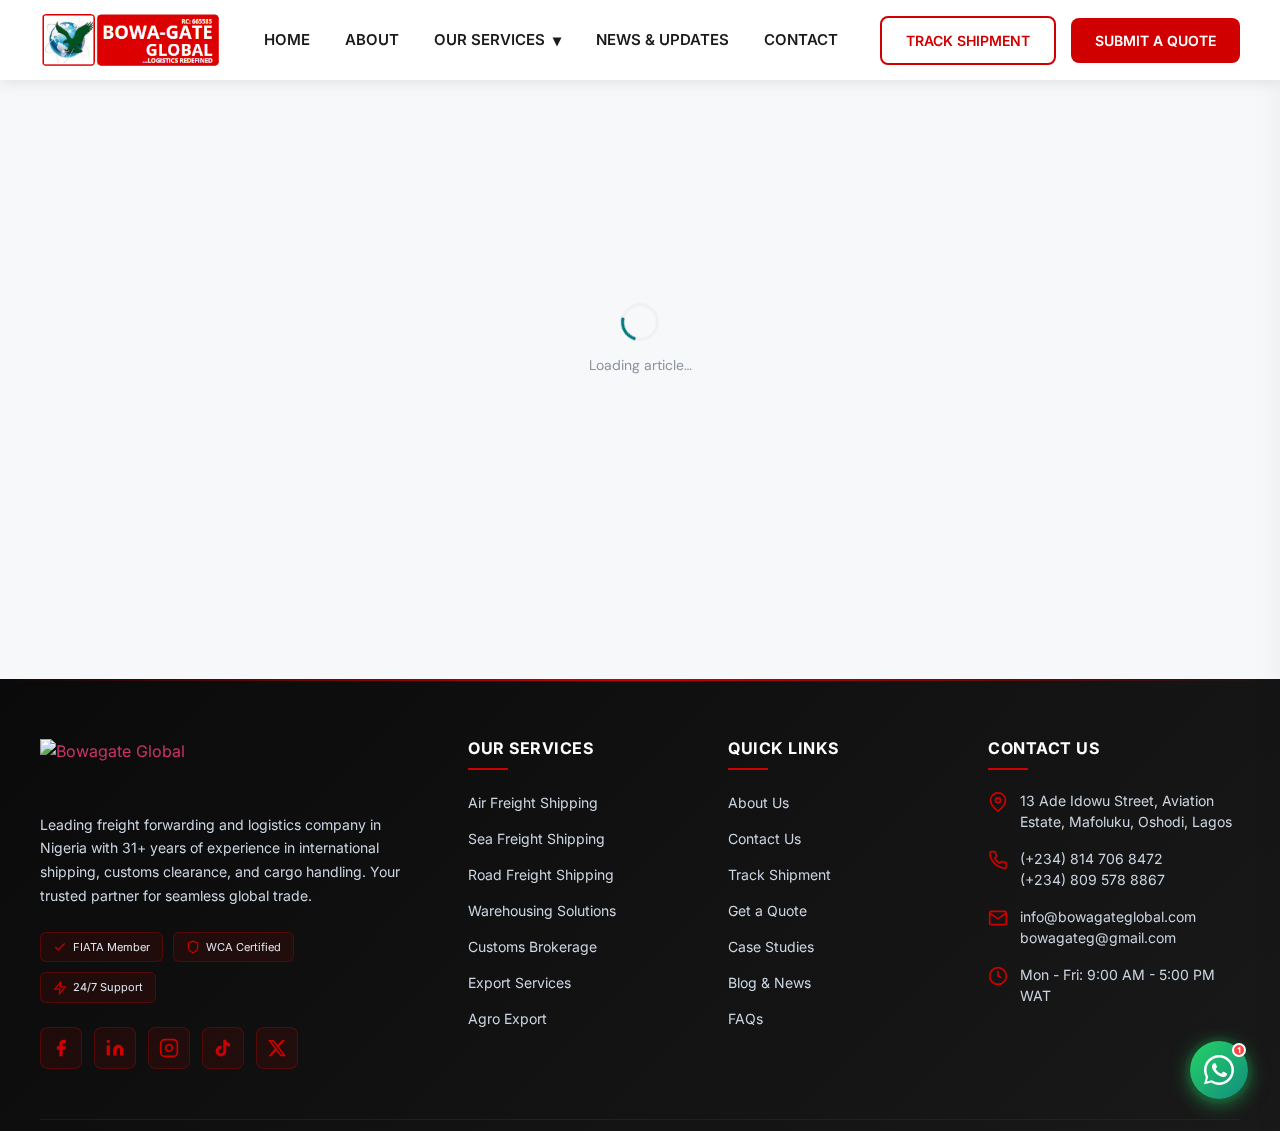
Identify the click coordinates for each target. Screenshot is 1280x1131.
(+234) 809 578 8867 (1092, 879)
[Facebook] (61, 1048)
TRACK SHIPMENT (968, 40)
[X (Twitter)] (277, 1048)
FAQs (745, 1018)
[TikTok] (223, 1048)
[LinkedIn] (115, 1048)
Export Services (519, 982)
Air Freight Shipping (533, 802)
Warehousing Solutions (542, 910)
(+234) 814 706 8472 (1091, 858)
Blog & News (769, 982)
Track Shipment (779, 874)
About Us (758, 802)
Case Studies (771, 946)
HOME (287, 39)
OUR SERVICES (489, 39)
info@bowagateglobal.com (1108, 916)
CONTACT (801, 39)
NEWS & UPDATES (662, 39)
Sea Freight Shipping (536, 838)
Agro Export (507, 1018)
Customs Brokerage (532, 946)
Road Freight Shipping (541, 874)
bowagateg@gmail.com (1098, 937)
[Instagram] (169, 1048)
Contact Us (764, 838)
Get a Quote (767, 910)
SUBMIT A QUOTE (1155, 40)
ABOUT (372, 39)
